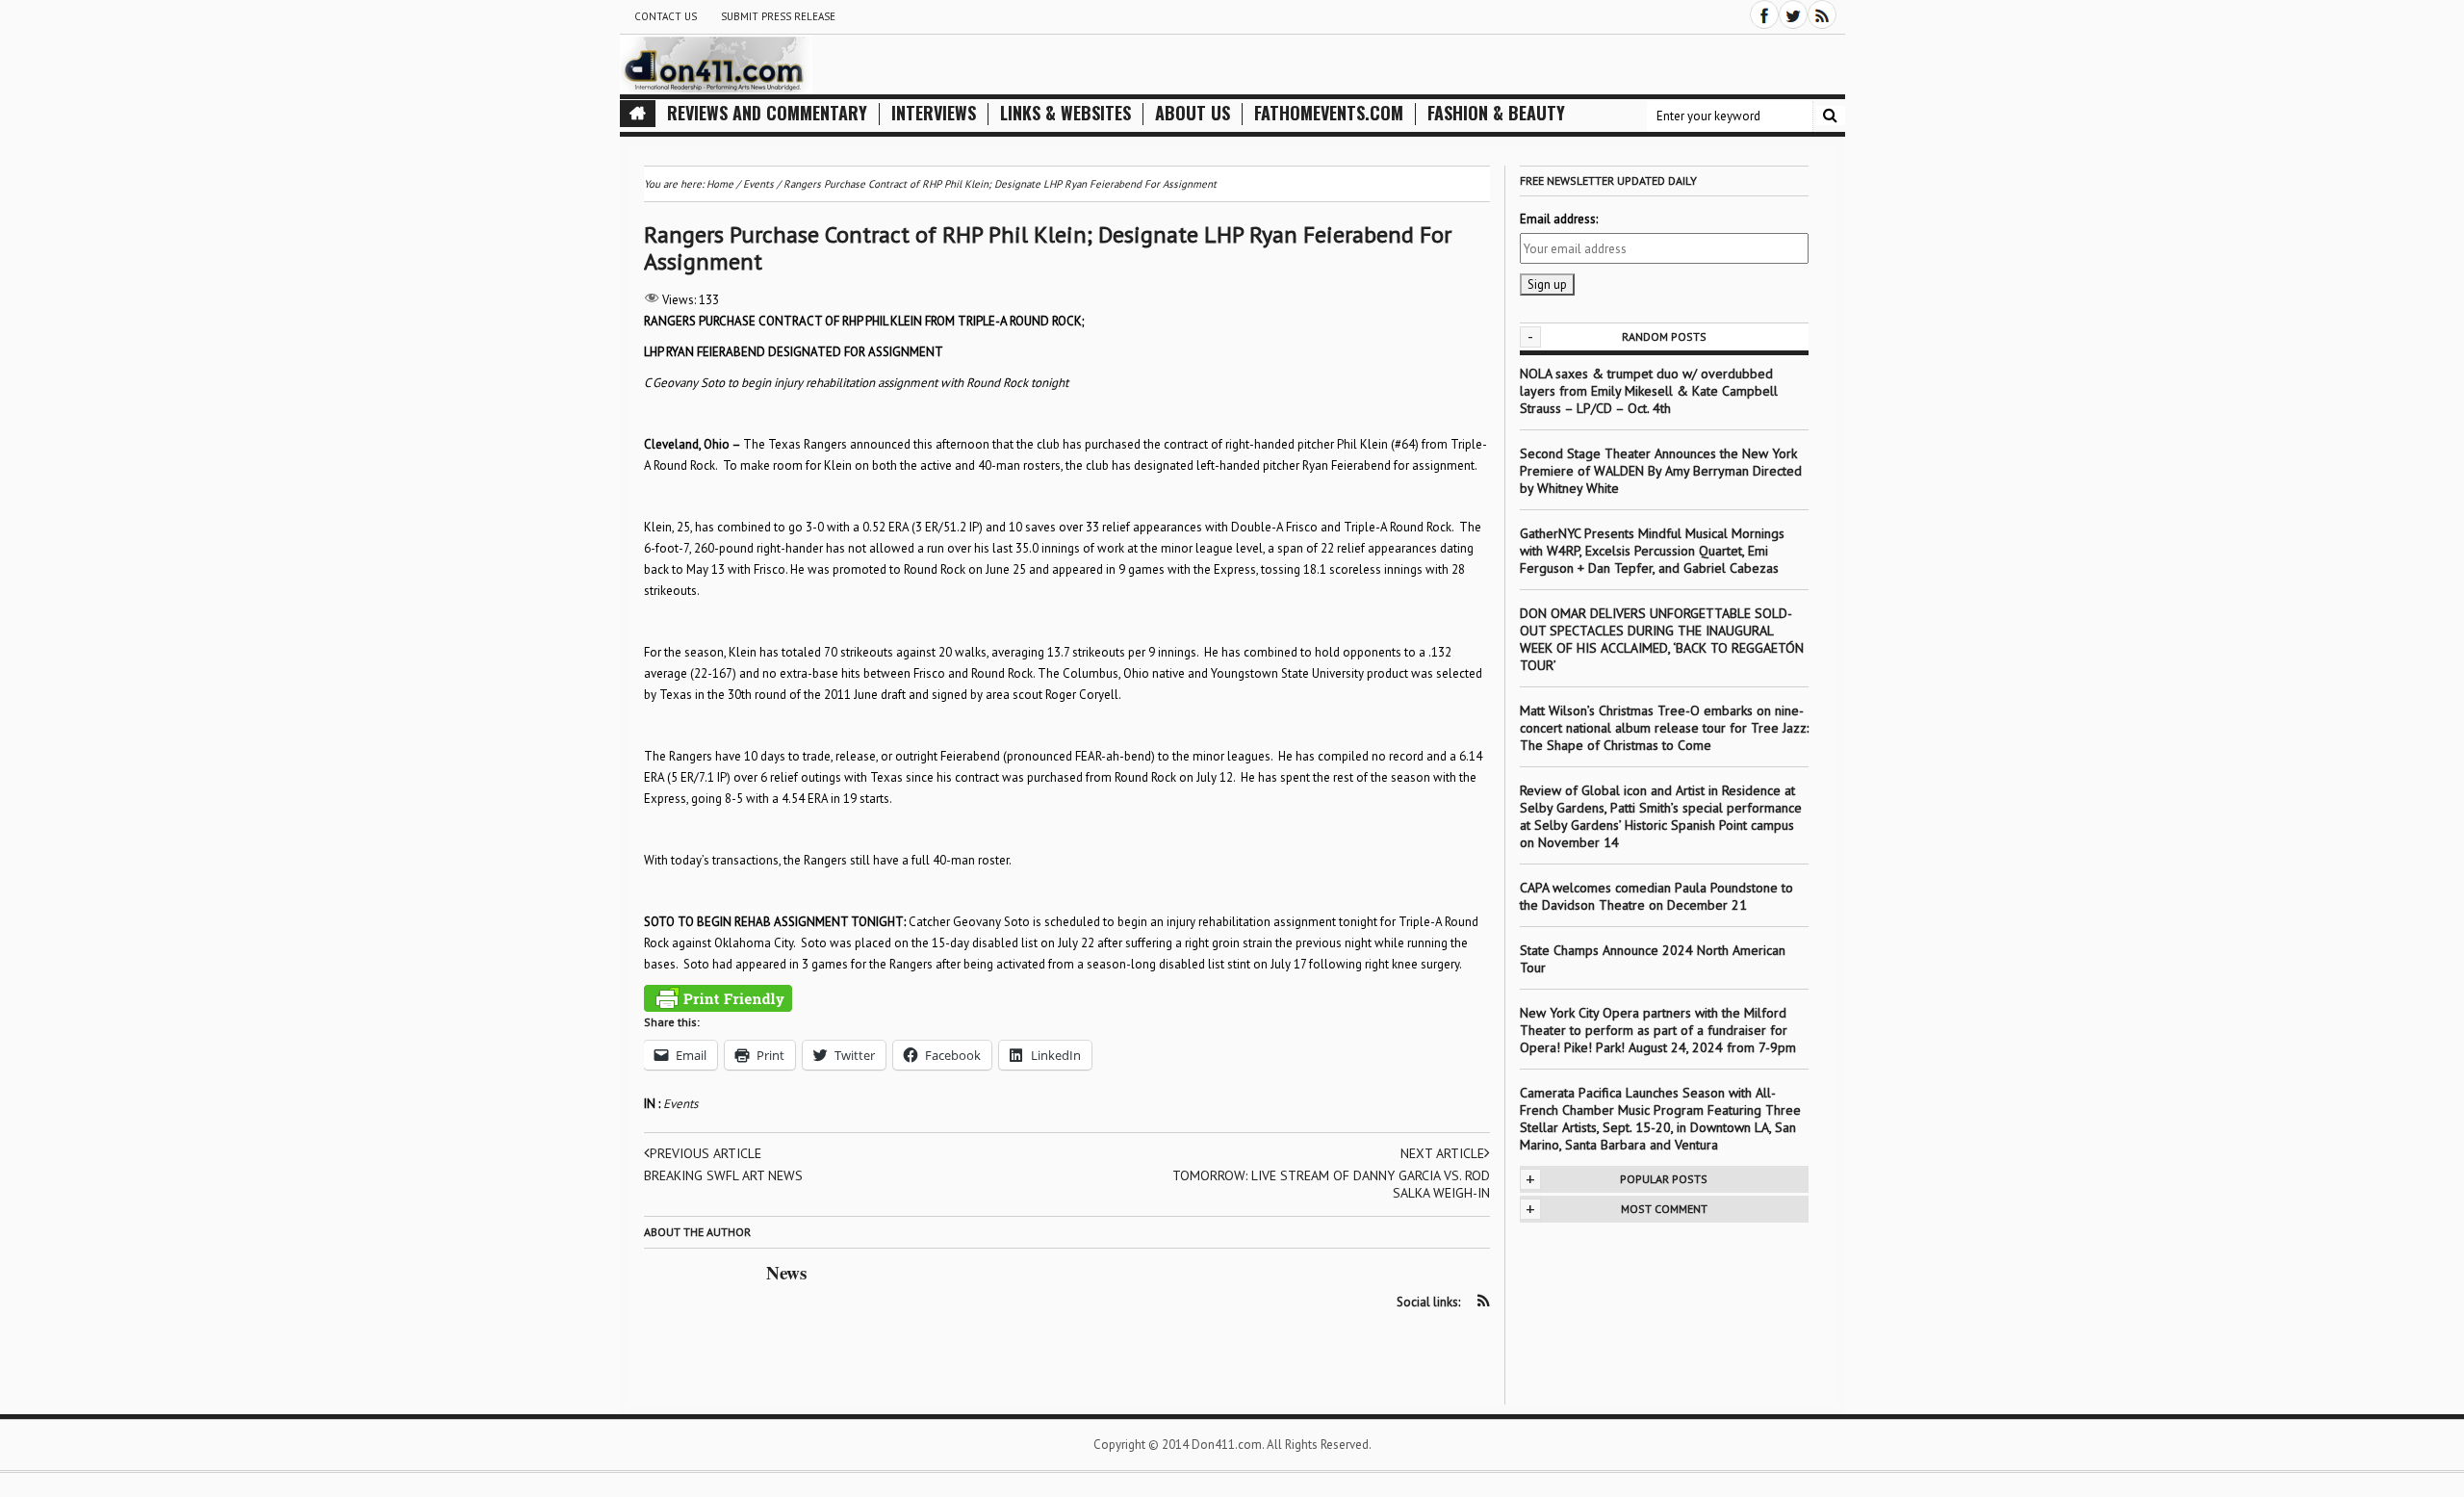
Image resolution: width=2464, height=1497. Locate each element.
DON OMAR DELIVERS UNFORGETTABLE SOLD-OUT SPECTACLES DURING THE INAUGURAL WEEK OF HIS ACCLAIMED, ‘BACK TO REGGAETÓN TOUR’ (1662, 639)
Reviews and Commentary (767, 113)
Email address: (1559, 219)
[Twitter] (1793, 14)
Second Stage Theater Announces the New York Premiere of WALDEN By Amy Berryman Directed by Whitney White (1661, 471)
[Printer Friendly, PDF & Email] (718, 998)
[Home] (638, 114)
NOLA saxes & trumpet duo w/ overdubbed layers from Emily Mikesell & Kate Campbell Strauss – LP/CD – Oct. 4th (1649, 391)
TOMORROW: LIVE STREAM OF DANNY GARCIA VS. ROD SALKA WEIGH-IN (1331, 1184)
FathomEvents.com (1329, 113)
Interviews (934, 113)
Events (680, 1104)
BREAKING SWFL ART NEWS (723, 1175)
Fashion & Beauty (1496, 113)
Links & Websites (1065, 113)
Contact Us (666, 16)
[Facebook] (1764, 14)
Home (720, 184)
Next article (1442, 1153)
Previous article (706, 1153)
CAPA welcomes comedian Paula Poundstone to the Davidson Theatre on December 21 (1656, 896)
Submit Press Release (778, 16)
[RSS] (1822, 14)
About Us (1193, 113)
